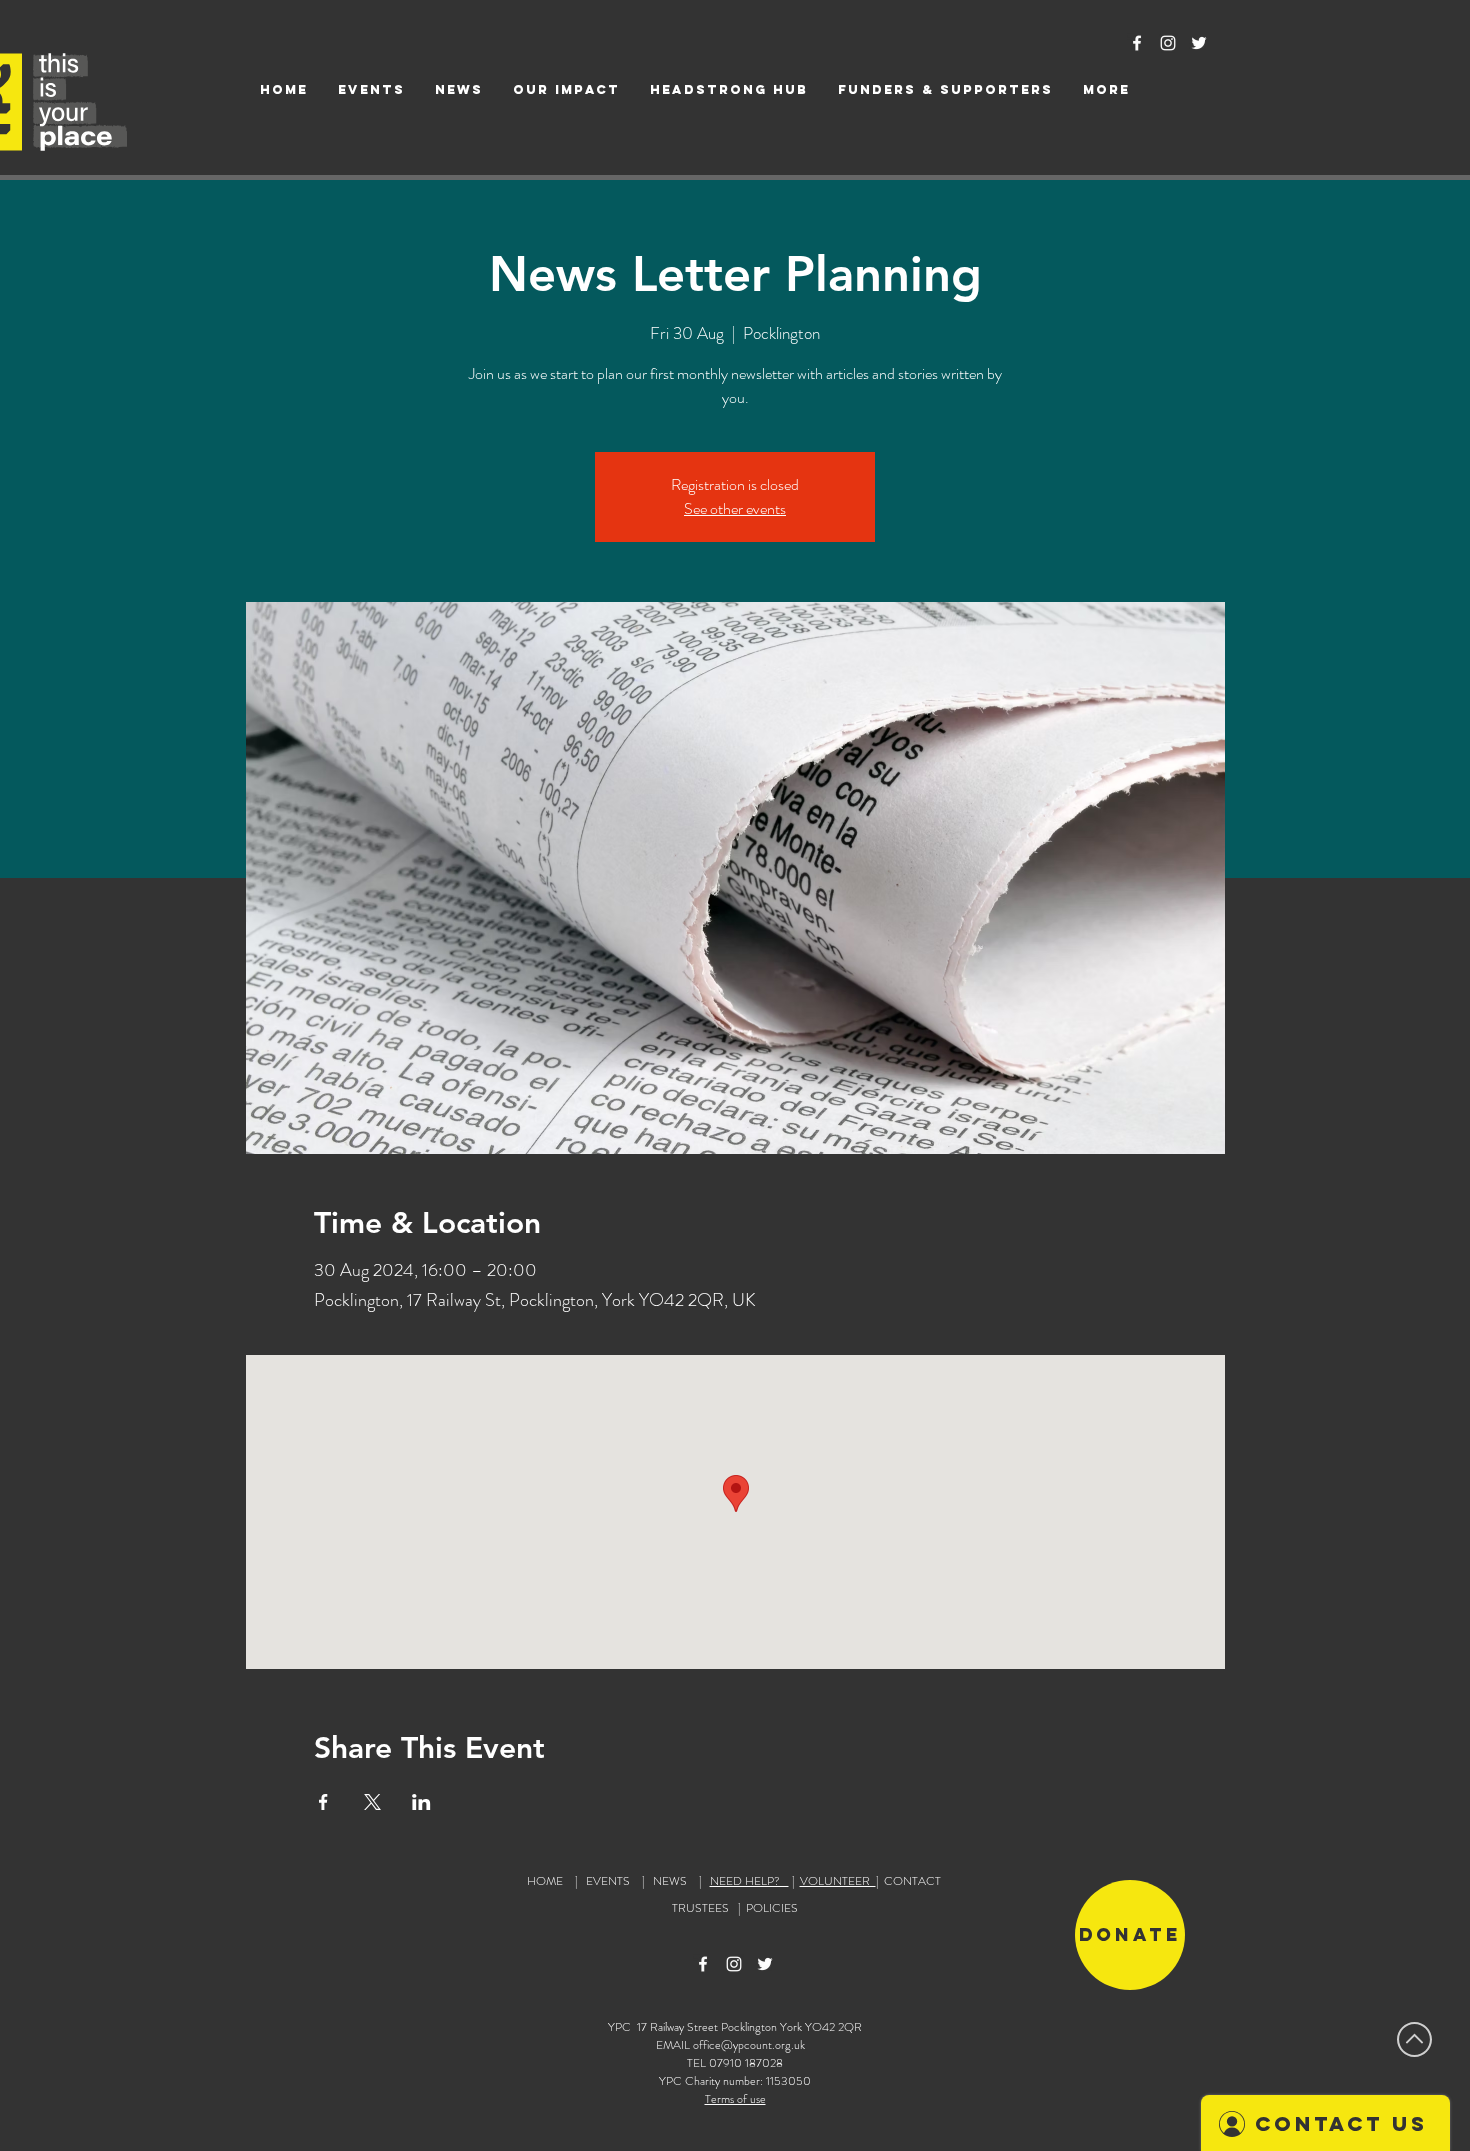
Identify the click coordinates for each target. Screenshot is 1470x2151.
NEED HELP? (749, 1881)
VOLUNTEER (838, 1881)
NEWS (670, 1881)
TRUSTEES (703, 1908)
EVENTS (608, 1881)
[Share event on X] (372, 1802)
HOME (545, 1881)
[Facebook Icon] (1137, 43)
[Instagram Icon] (1168, 43)
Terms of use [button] (735, 2099)
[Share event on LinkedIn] (421, 1802)
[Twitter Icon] (1199, 43)
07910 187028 (746, 2063)
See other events (735, 508)
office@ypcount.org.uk (749, 2045)
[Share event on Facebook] (323, 1802)
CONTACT (912, 1881)
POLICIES (772, 1908)
